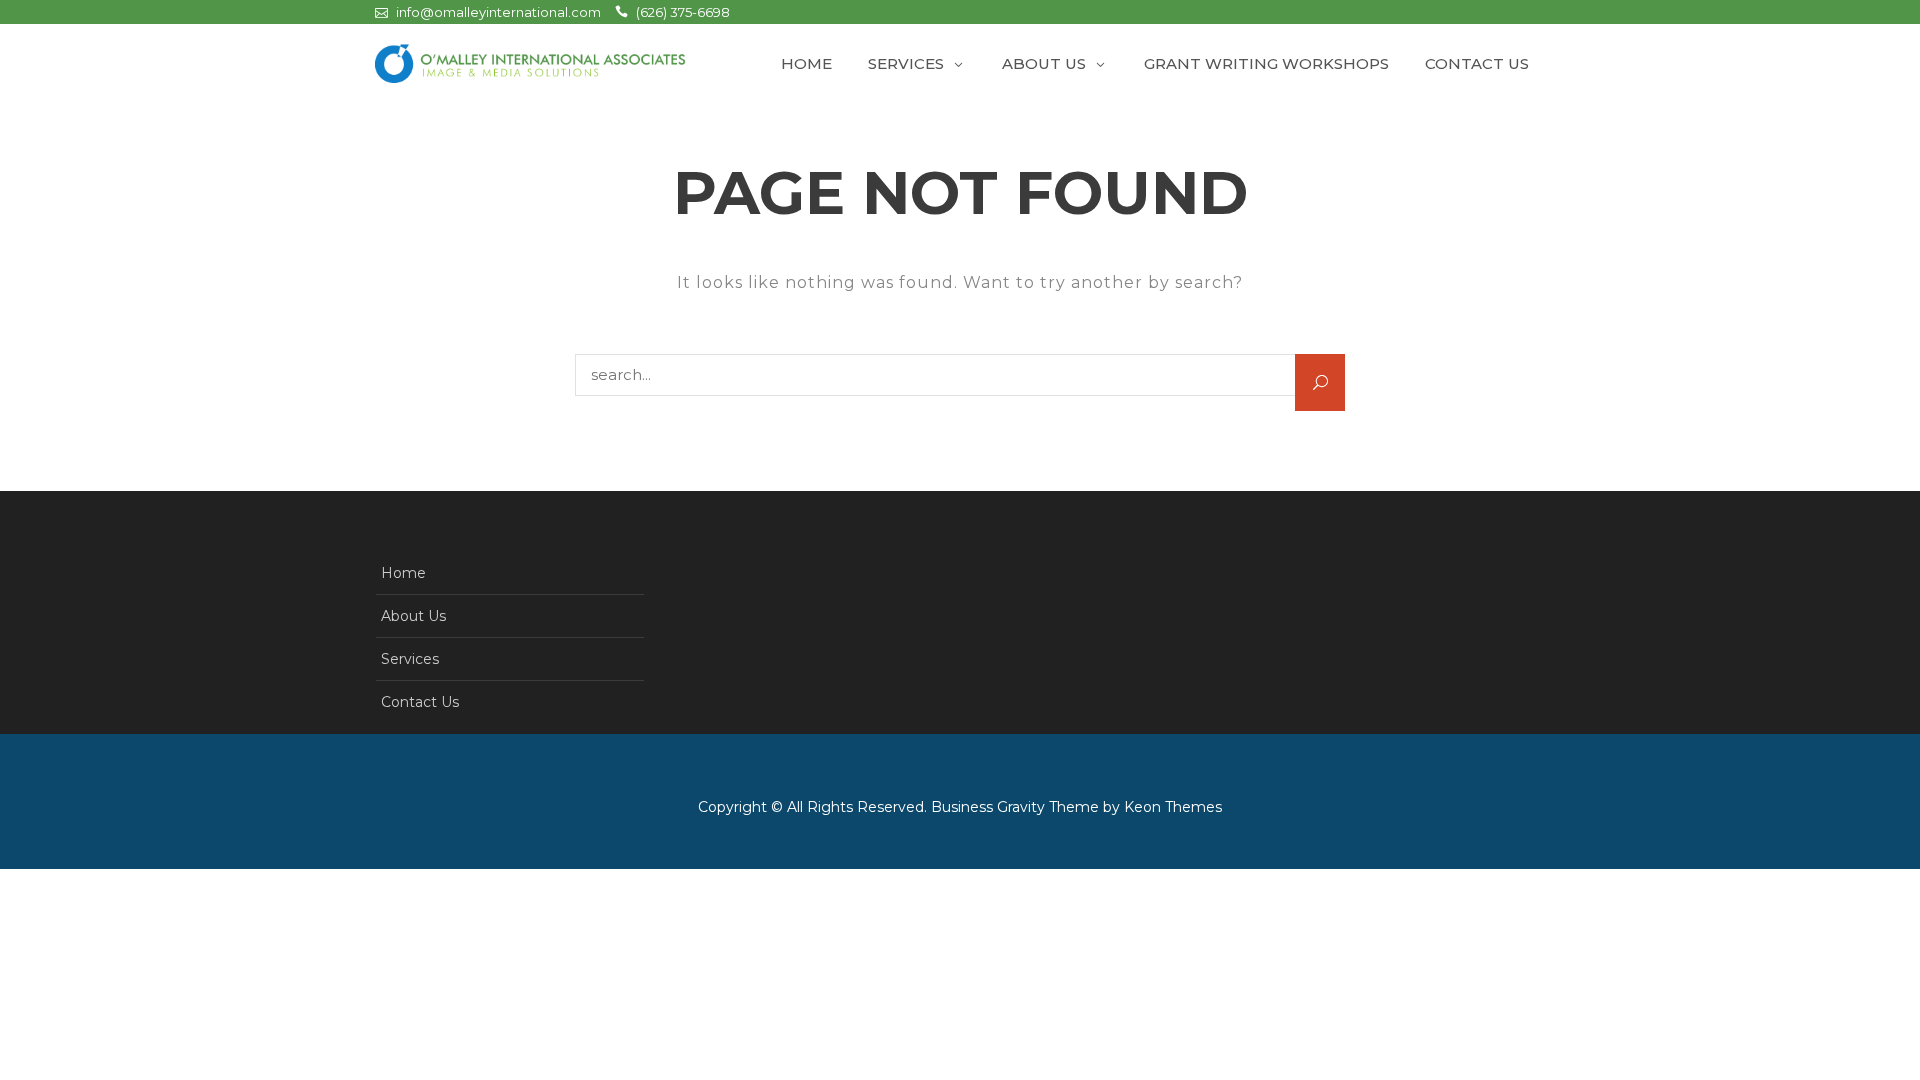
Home (806, 63)
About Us (1044, 63)
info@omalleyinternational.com (498, 12)
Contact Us (1477, 63)
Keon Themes (1173, 807)
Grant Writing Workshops (1266, 63)
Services (906, 63)
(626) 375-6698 (683, 12)
